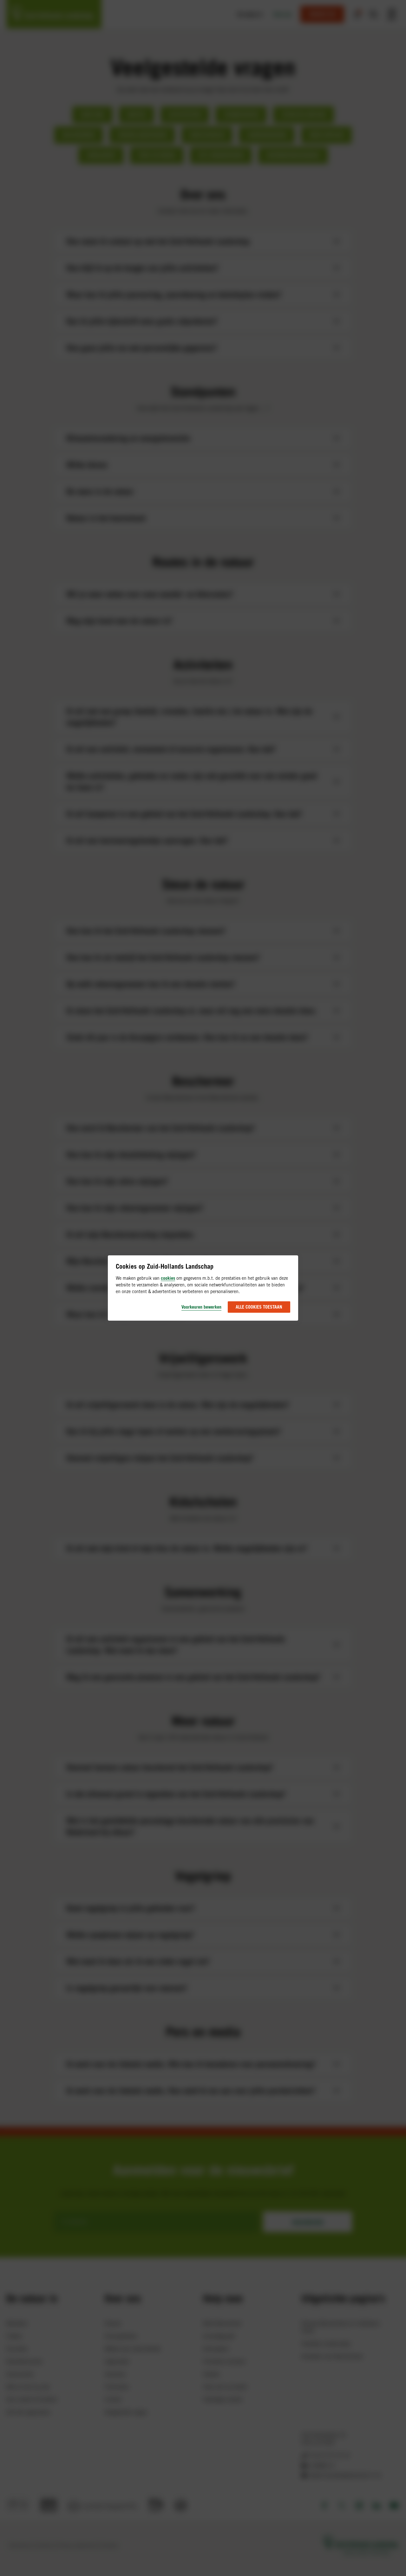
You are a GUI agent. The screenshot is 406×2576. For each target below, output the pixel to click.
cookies (168, 1278)
